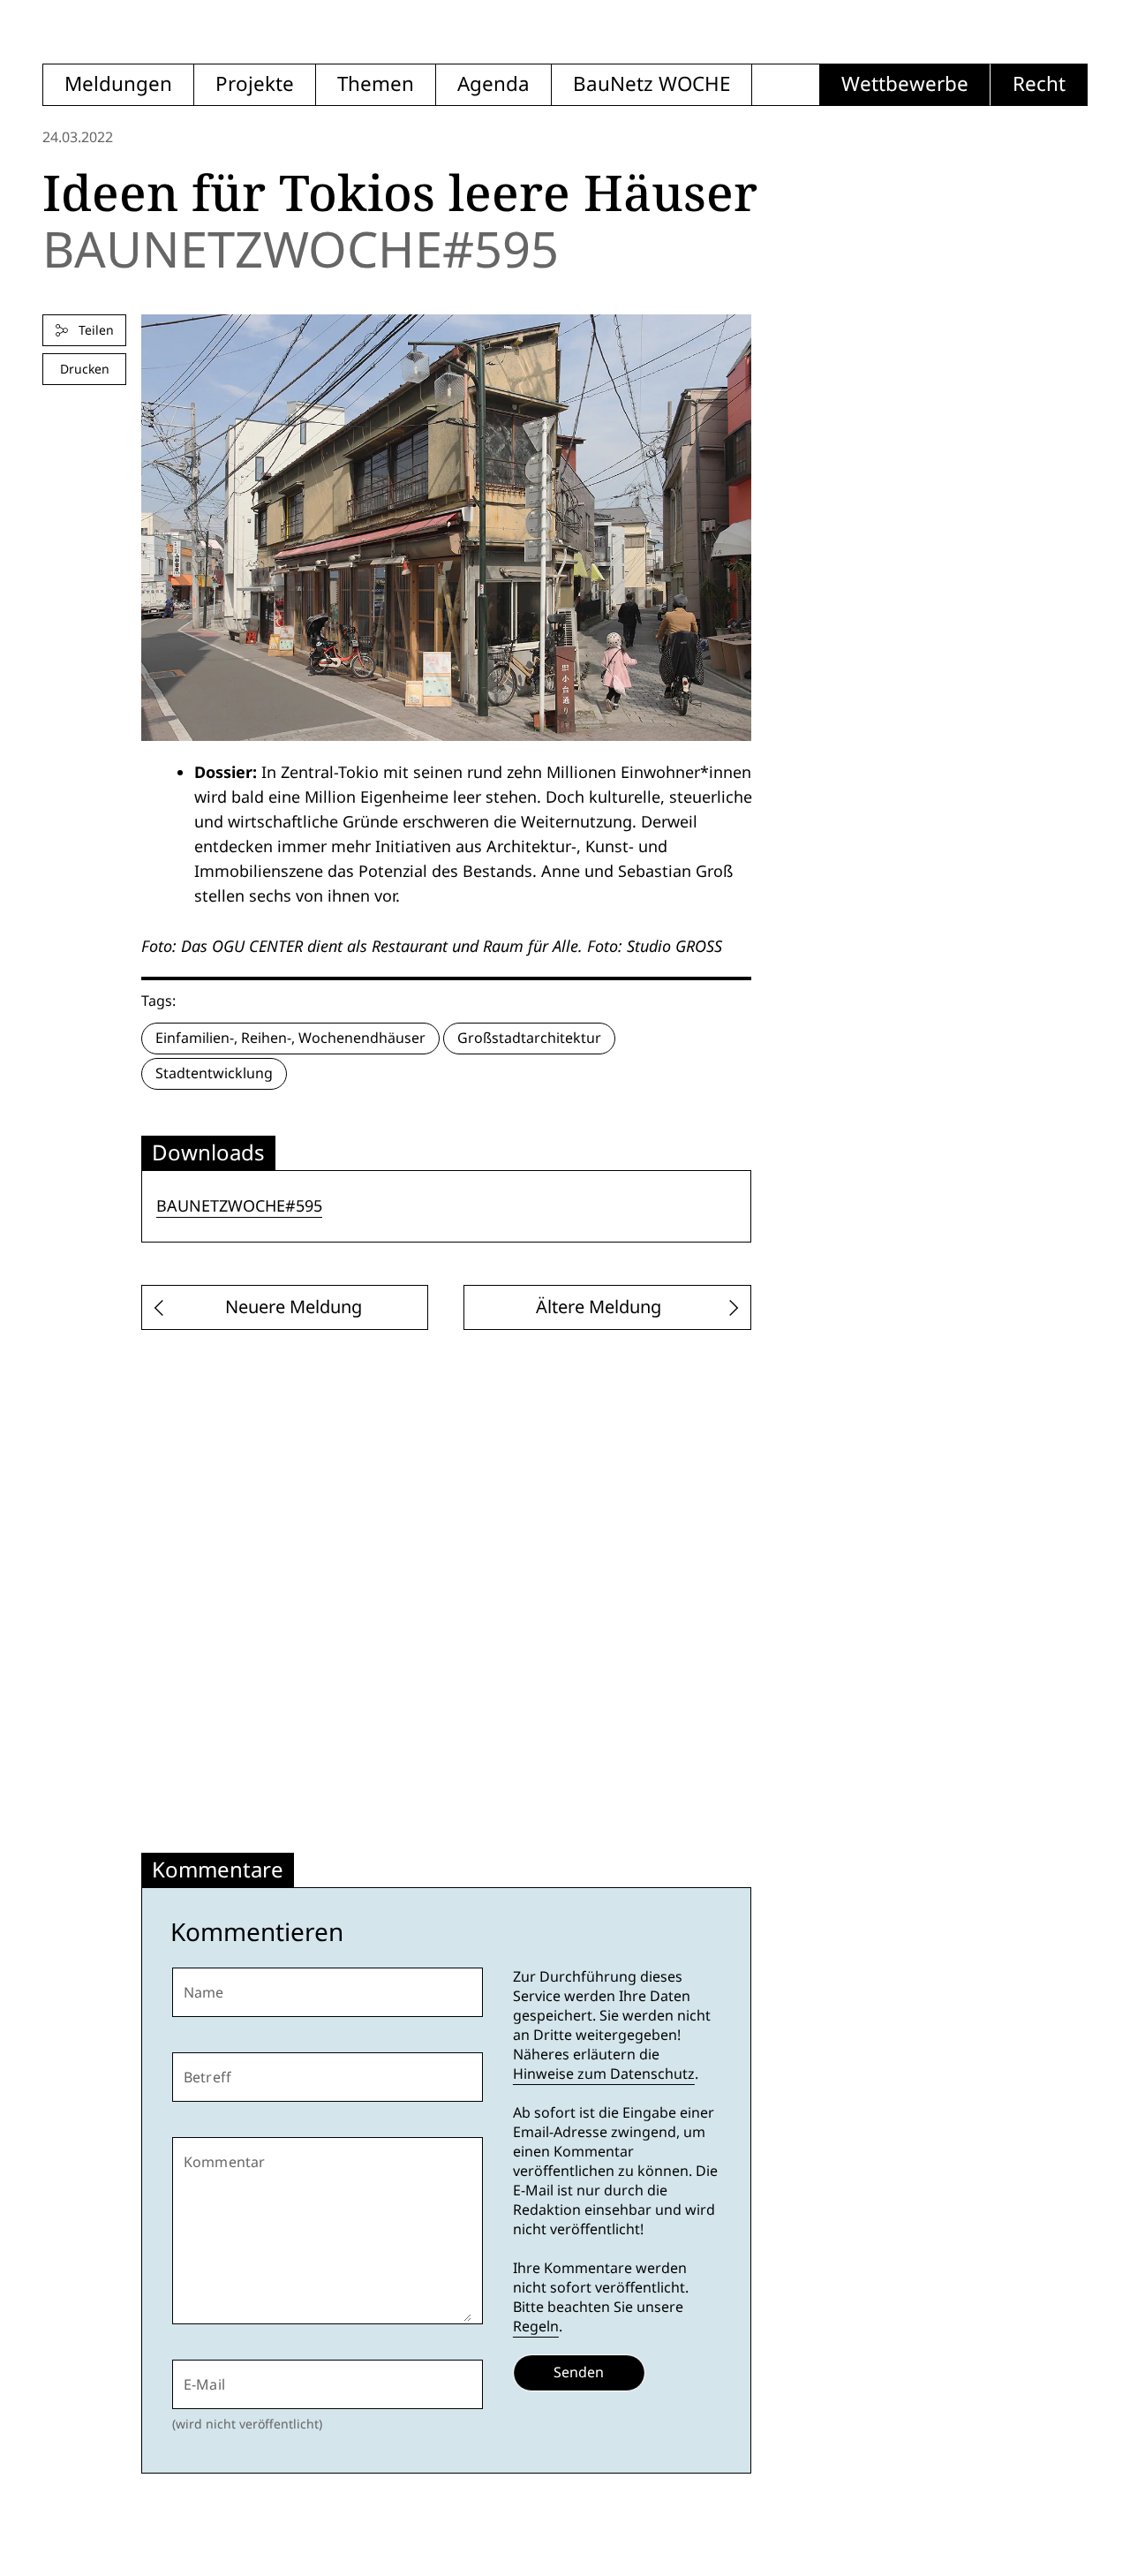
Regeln (536, 2327)
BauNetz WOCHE (652, 84)
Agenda (493, 84)
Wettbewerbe (905, 84)
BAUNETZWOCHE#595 (239, 1206)
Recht (1039, 84)
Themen (376, 84)
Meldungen (118, 84)
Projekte (255, 84)
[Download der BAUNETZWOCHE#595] (446, 528)
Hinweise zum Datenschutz (604, 2074)
